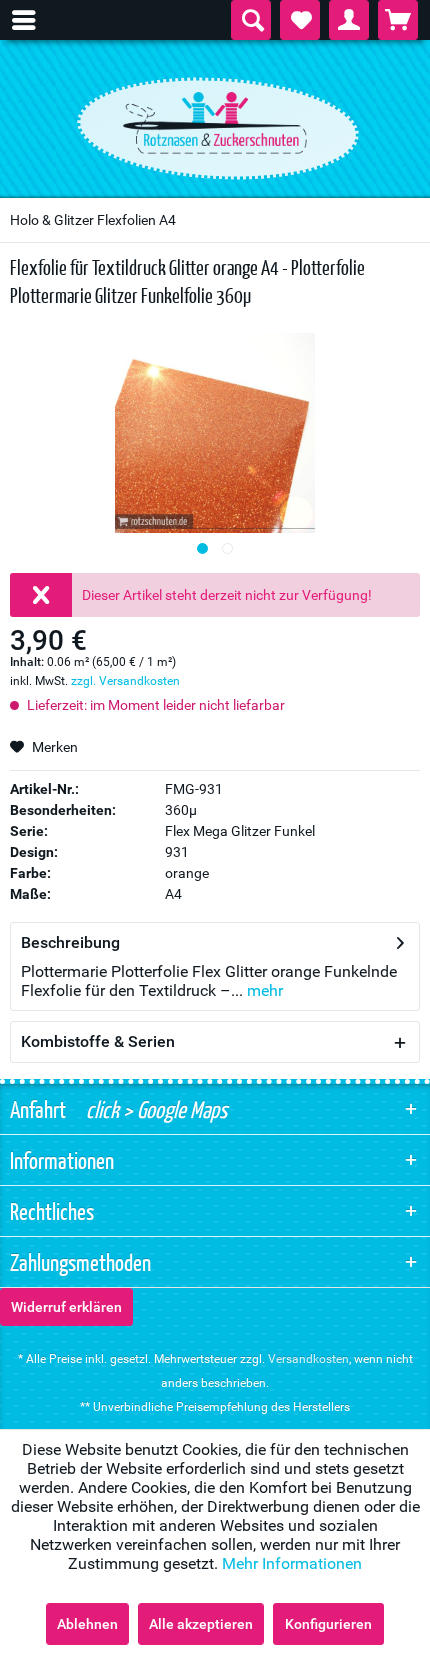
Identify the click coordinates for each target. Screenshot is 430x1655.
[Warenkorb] (398, 20)
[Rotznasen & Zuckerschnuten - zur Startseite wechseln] (215, 123)
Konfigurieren (328, 1624)
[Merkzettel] (300, 20)
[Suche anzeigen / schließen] (251, 20)
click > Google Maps (154, 1109)
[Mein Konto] (349, 20)
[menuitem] (34, 20)
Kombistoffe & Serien (98, 1041)
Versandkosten (308, 1359)
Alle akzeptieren (201, 1624)
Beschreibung (70, 942)
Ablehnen (87, 1624)
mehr (263, 990)
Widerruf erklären (66, 1307)
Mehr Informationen (292, 1563)
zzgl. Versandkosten (125, 681)
